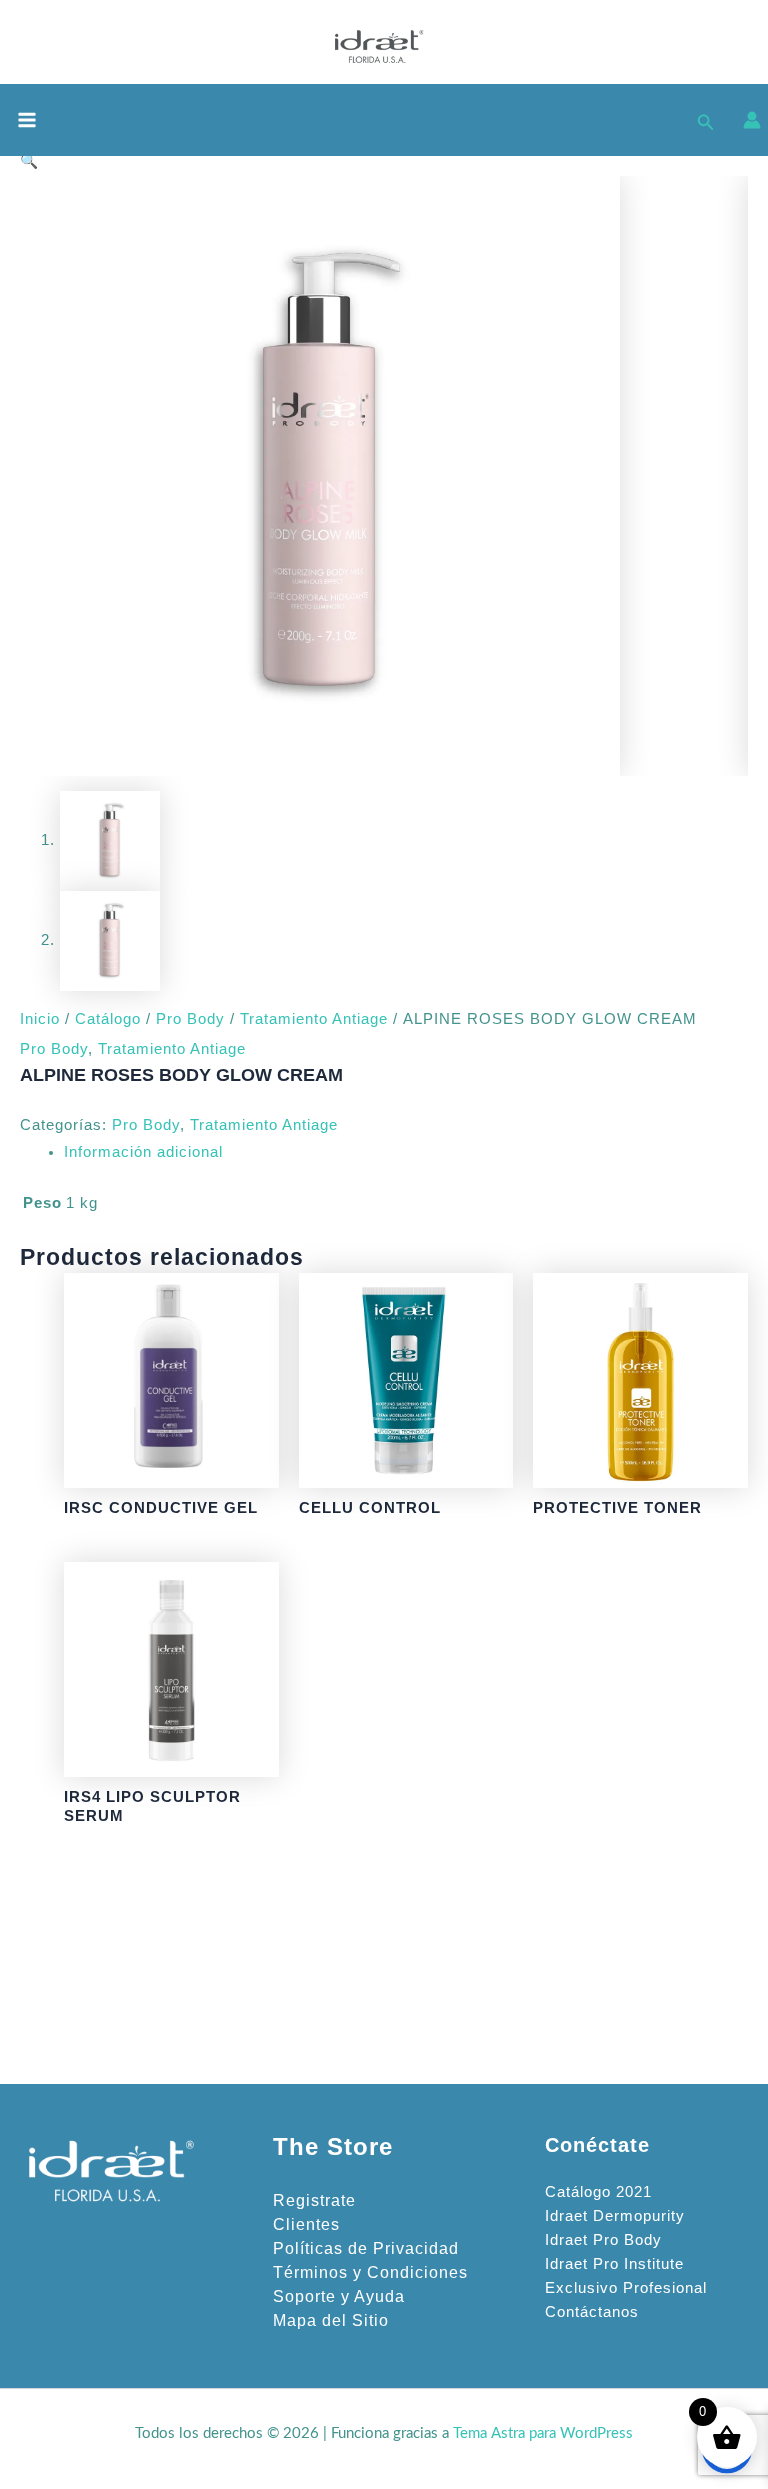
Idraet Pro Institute (614, 2264)
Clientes (306, 2224)
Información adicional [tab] (143, 1152)
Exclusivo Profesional (626, 2288)
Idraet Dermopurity (615, 2216)
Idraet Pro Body (603, 2240)
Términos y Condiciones (370, 2272)
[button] (706, 120)
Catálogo (108, 1019)
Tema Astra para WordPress (543, 2433)
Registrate (314, 2200)
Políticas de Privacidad (366, 2248)
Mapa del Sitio (331, 2320)
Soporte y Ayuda (339, 2296)
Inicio (40, 1019)
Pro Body (190, 1019)
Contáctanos (592, 2312)
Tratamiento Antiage (314, 1019)
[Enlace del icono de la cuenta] (752, 120)
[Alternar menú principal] (27, 120)
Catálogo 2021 (598, 2192)
